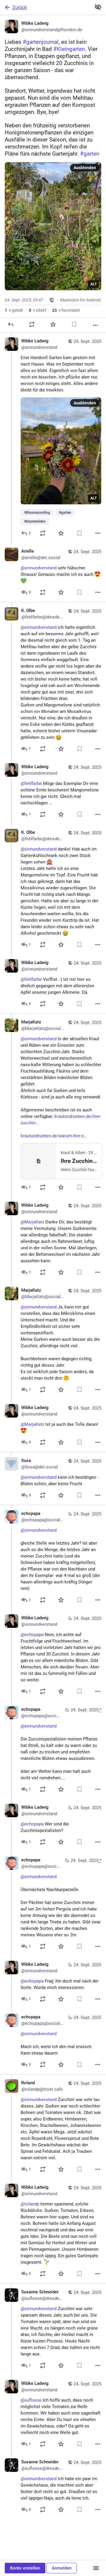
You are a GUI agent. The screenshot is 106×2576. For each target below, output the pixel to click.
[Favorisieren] (53, 324)
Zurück (20, 7)
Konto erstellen (25, 2568)
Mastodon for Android (81, 300)
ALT (93, 284)
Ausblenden (85, 168)
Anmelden (62, 2568)
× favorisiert (66, 310)
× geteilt (14, 310)
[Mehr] (95, 325)
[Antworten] (11, 324)
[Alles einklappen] (98, 7)
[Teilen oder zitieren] (32, 324)
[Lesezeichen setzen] (74, 324)
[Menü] (96, 2568)
